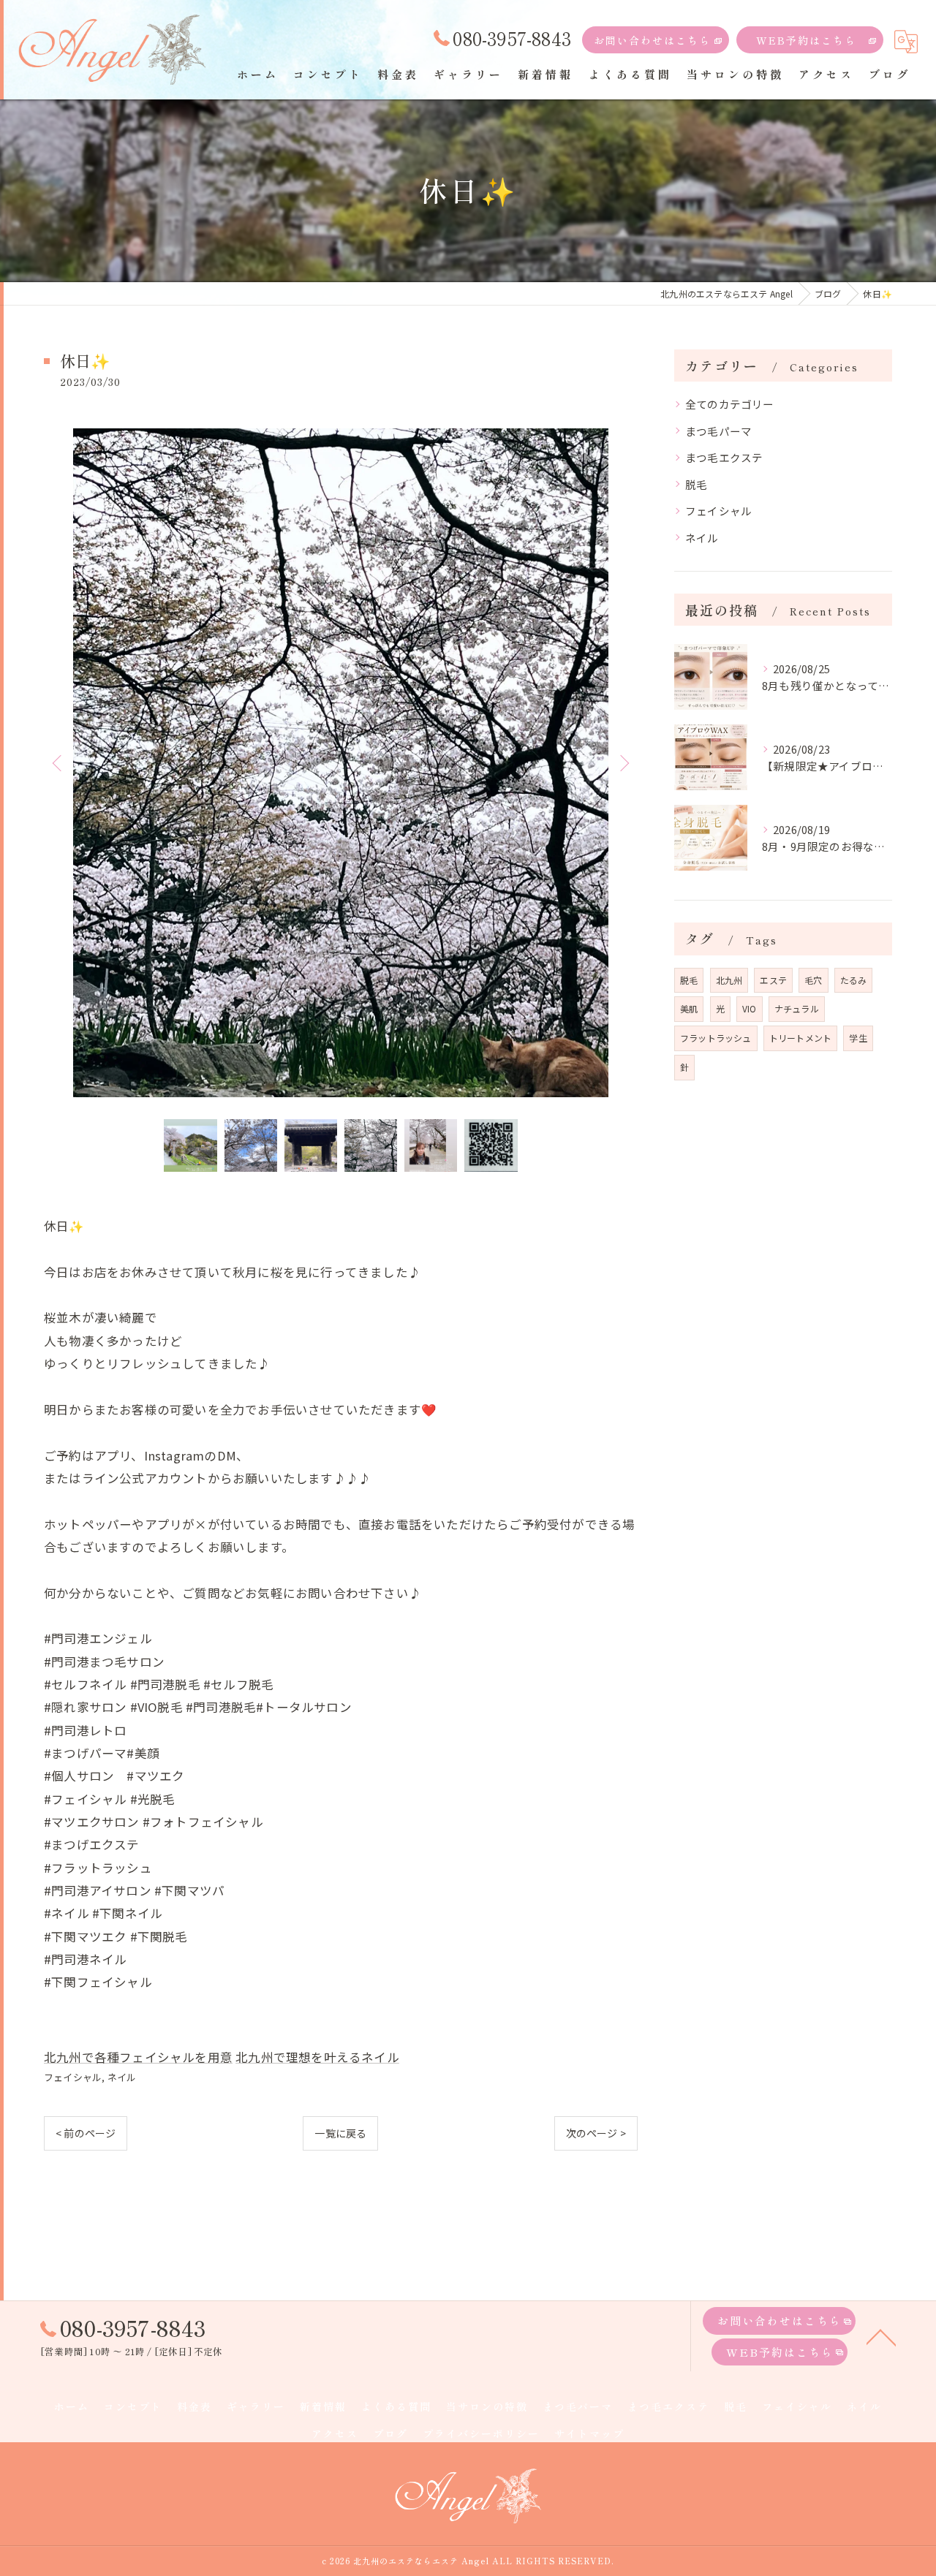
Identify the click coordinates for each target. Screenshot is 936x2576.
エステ (773, 980)
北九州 (729, 980)
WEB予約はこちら (806, 40)
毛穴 (813, 980)
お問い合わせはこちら (652, 40)
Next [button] (623, 762)
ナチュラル (797, 1008)
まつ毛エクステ (724, 457)
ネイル (122, 2077)
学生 (858, 1038)
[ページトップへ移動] (881, 2336)
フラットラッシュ (716, 1038)
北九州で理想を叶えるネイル (317, 2057)
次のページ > (596, 2133)
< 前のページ (86, 2133)
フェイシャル (73, 2077)
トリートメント (800, 1038)
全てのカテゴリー (730, 404)
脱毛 (696, 484)
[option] (341, 763)
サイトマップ (589, 2433)
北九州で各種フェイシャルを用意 (138, 2057)
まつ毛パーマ (718, 431)
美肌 (689, 1008)
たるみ (854, 980)
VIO (750, 1008)
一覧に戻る (340, 2133)
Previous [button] (58, 762)
